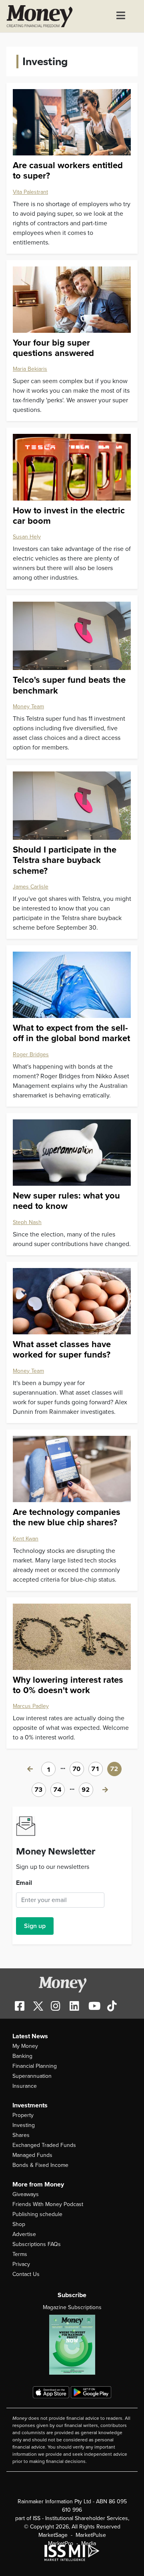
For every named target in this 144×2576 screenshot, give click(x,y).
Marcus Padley (31, 1706)
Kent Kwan (26, 1539)
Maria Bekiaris (30, 369)
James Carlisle (31, 887)
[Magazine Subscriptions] (72, 2345)
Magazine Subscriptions (72, 2307)
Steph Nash (27, 1222)
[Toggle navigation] (121, 16)
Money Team (28, 707)
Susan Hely (27, 537)
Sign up (35, 1926)
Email (24, 1883)
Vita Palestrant (30, 192)
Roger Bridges (31, 1054)
